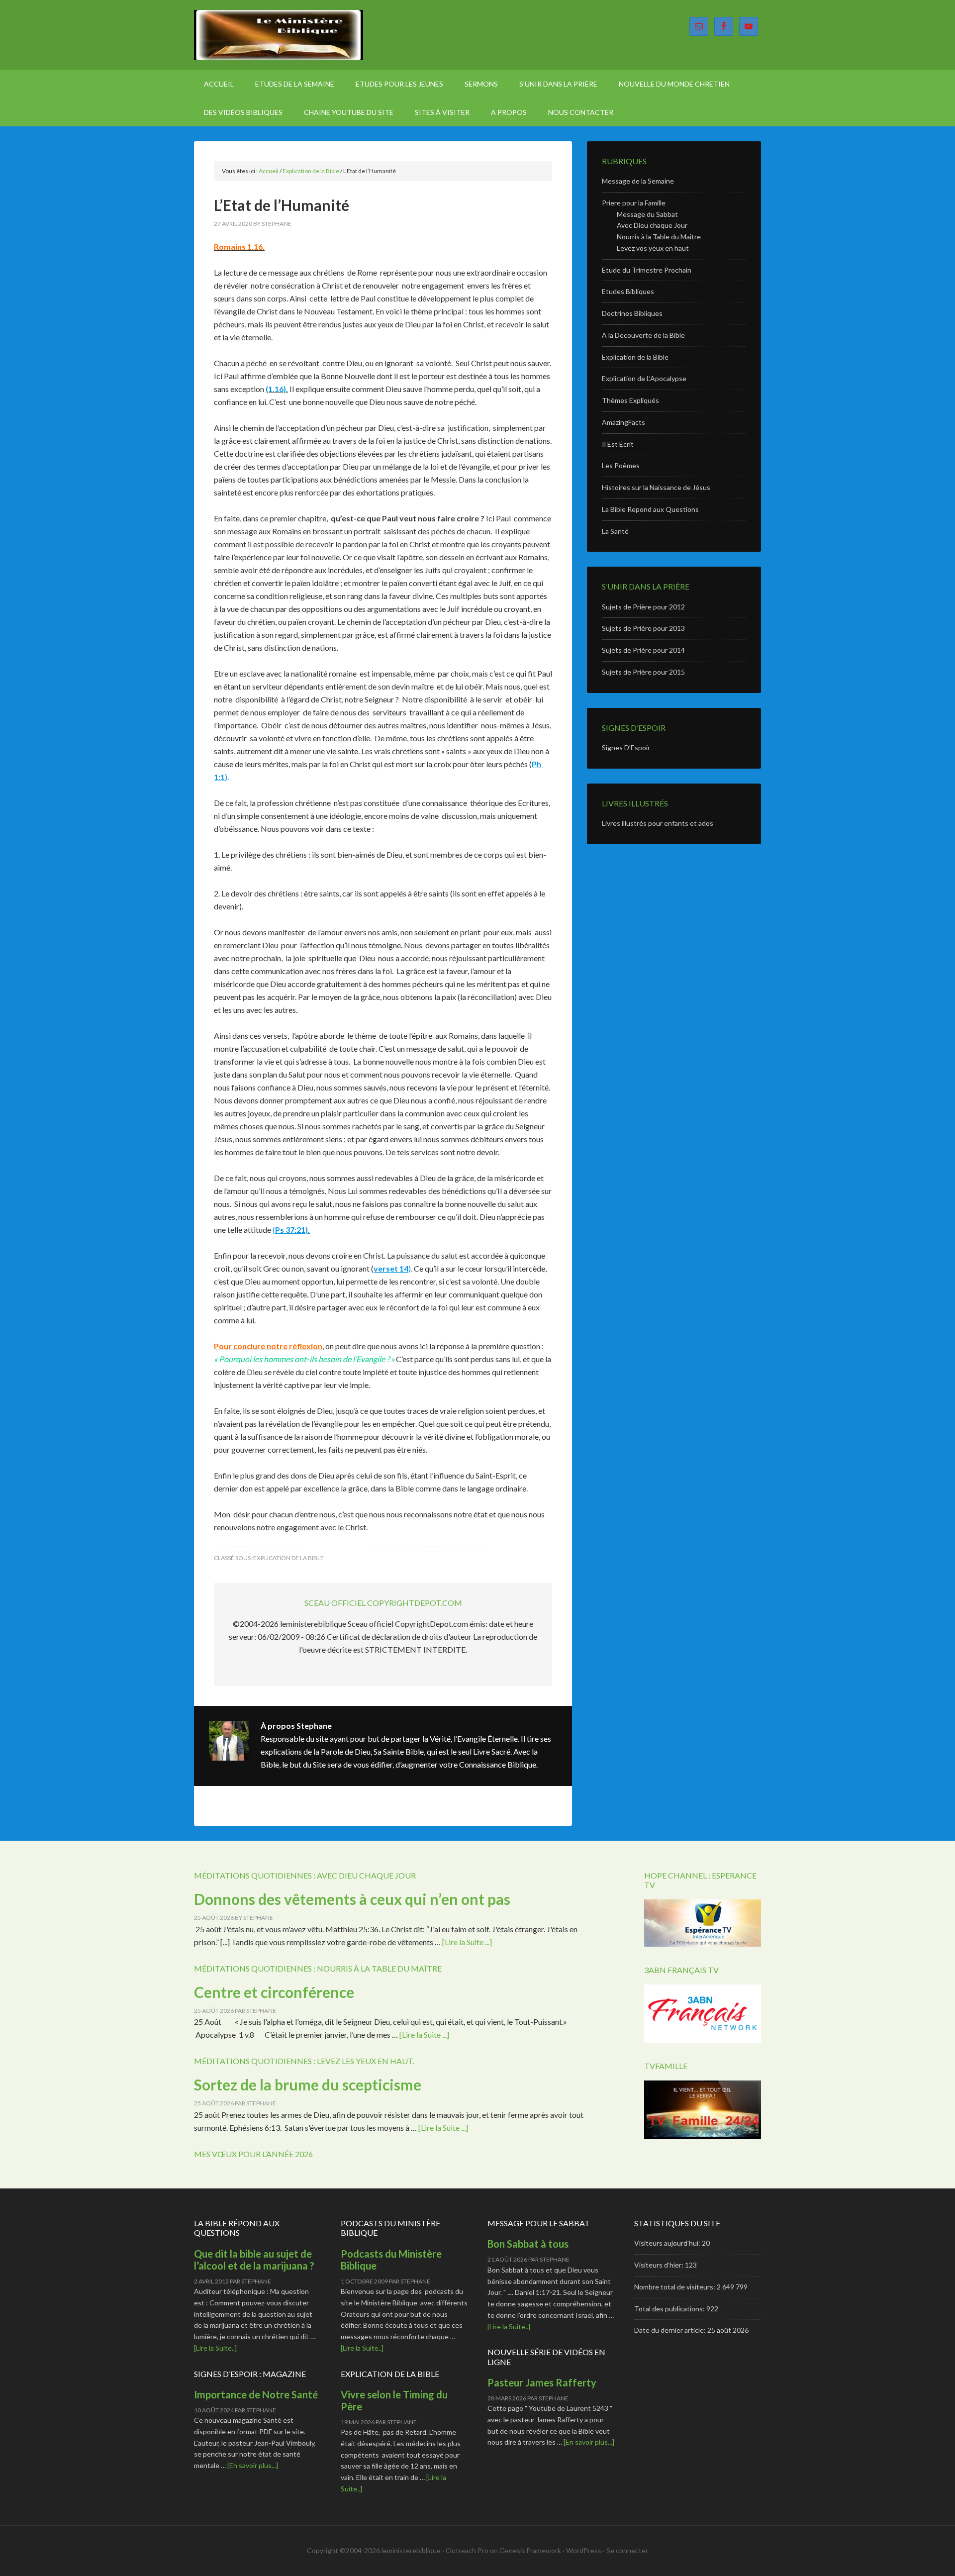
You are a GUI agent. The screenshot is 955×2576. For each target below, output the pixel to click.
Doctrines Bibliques (632, 313)
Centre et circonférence (274, 1992)
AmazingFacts (623, 422)
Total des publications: (670, 2309)
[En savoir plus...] (253, 2465)
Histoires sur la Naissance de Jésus (656, 487)
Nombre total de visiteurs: (675, 2287)
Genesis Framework (530, 2550)
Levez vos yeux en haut (653, 248)
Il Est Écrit (618, 444)
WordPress (584, 2550)
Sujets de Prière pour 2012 (643, 607)
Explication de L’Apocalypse (644, 378)
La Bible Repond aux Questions (650, 509)
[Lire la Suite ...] (467, 1942)
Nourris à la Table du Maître (659, 237)
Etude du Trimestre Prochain (647, 270)
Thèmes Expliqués (630, 400)
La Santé (615, 531)
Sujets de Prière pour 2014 (643, 650)
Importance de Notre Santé (256, 2394)
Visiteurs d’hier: (660, 2265)
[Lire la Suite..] (215, 2348)
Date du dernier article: (671, 2330)
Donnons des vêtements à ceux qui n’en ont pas (352, 1899)
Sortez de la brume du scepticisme (308, 2084)
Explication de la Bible (288, 1558)
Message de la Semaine (638, 181)
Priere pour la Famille (634, 203)
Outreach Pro (467, 2550)
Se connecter (627, 2550)
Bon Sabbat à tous (528, 2244)
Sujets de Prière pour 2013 (643, 628)
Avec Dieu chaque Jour (652, 225)
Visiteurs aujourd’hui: (668, 2243)
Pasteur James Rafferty (542, 2382)
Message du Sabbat (647, 214)
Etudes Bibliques (628, 291)
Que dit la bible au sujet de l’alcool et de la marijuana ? (254, 2260)
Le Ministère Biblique (279, 35)
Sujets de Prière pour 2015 (643, 672)
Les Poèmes (621, 465)
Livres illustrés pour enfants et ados (658, 823)
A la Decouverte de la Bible (643, 335)
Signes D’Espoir (626, 747)
